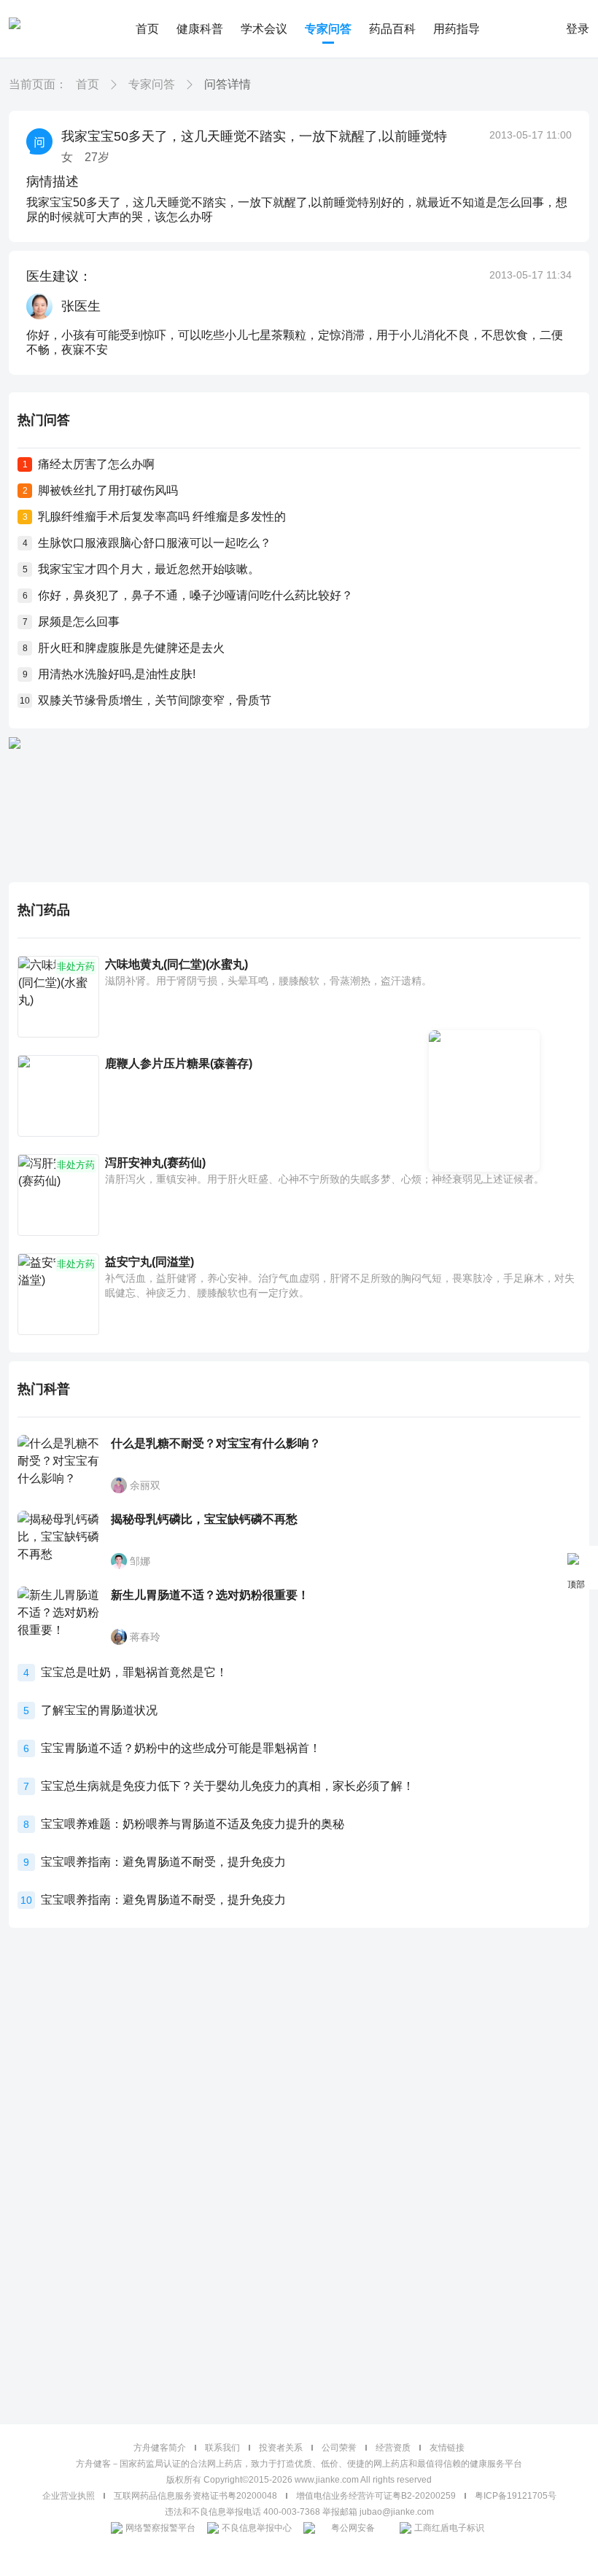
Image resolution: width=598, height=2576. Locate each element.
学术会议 (264, 29)
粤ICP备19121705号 (516, 2496)
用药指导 (457, 29)
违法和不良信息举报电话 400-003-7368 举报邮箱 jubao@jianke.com (299, 2512)
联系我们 (222, 2448)
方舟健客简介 (160, 2448)
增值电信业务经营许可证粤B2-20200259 (376, 2496)
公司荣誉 (339, 2448)
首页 (147, 29)
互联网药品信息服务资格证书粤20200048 (195, 2496)
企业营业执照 (69, 2496)
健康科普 (200, 29)
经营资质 (393, 2448)
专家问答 (328, 29)
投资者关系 (281, 2448)
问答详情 (228, 84)
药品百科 (392, 29)
